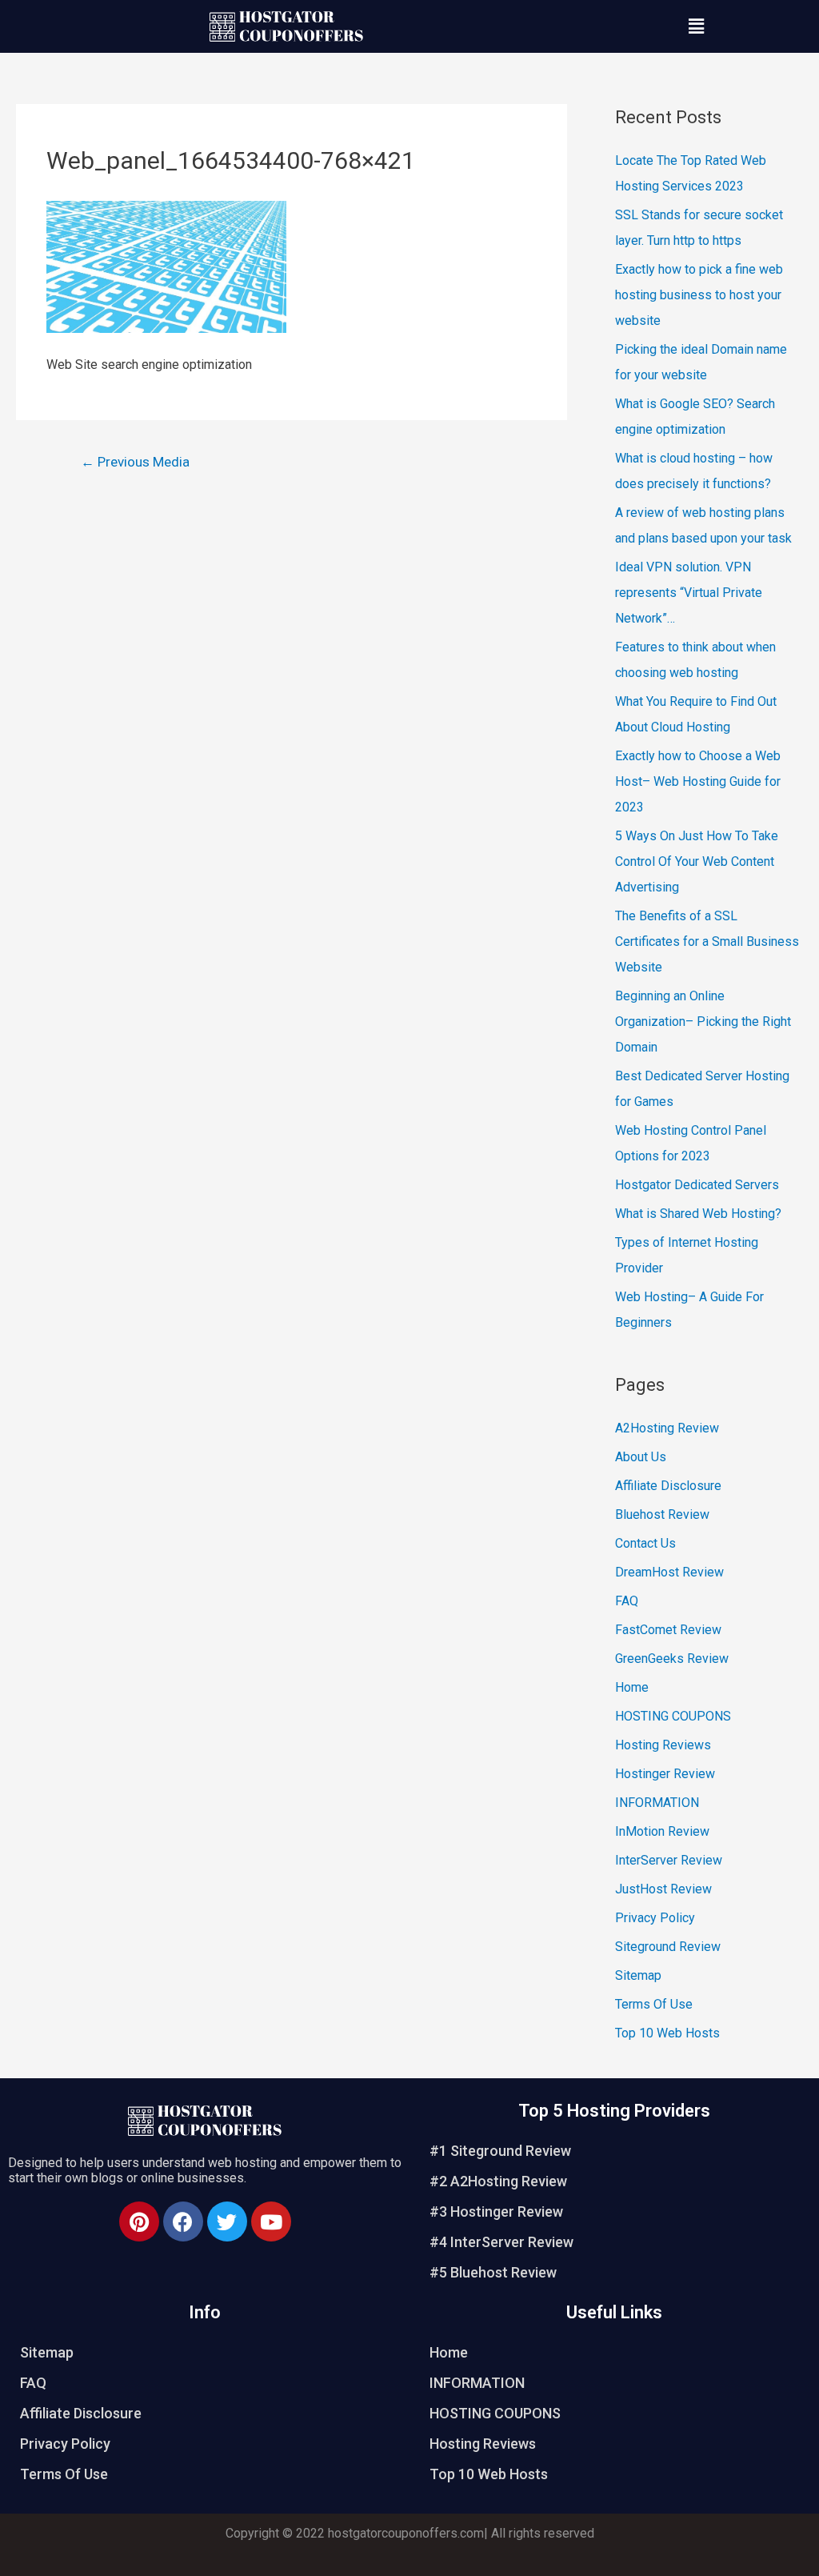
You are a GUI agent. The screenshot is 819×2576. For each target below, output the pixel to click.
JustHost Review (663, 1889)
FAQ (627, 1601)
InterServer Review (669, 1860)
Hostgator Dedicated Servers (697, 1185)
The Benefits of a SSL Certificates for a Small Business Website (707, 941)
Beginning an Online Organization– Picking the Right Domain (703, 1022)
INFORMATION (657, 1803)
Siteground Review (668, 1947)
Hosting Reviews (663, 1745)
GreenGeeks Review (672, 1659)
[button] (696, 26)
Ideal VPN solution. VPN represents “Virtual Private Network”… (689, 593)
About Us (641, 1457)
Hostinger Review (665, 1774)
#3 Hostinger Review (496, 2211)
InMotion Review (662, 1831)
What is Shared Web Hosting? (698, 1214)
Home (632, 1687)
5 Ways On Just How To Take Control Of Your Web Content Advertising (697, 861)
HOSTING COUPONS (673, 1716)
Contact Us (645, 1543)
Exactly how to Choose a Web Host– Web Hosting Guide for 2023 (698, 781)
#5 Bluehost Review (493, 2272)
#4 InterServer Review (501, 2242)
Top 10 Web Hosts (667, 2033)
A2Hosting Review (667, 1428)
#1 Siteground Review (500, 2151)
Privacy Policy (655, 1918)
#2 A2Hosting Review (498, 2181)
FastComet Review (668, 1630)
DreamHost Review (669, 1572)
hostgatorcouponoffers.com (406, 2533)
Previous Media (135, 462)
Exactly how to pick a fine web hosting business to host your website (699, 295)
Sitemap (638, 1975)
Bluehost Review (662, 1514)
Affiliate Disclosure (668, 1486)
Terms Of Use (654, 2004)
